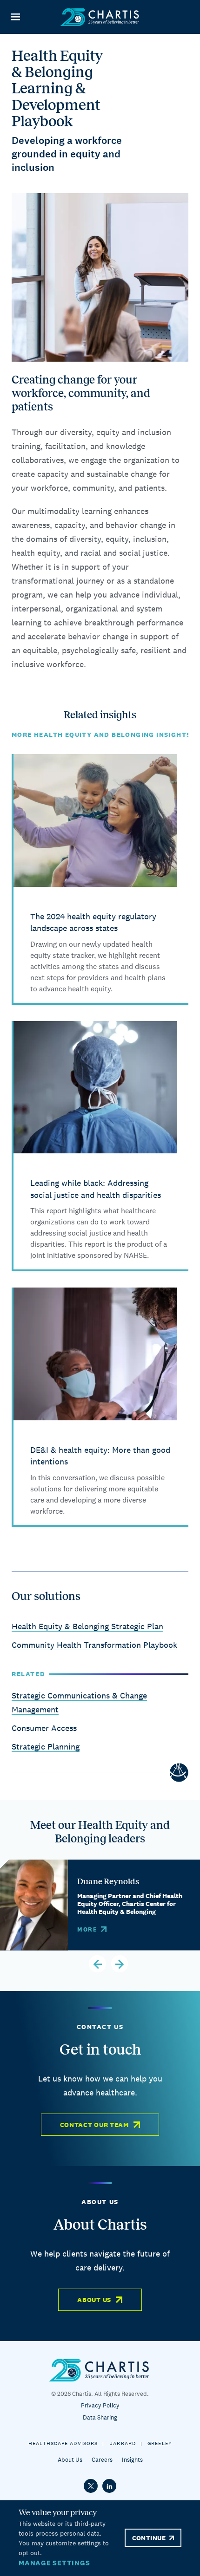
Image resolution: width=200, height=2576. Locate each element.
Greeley (160, 2443)
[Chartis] (100, 17)
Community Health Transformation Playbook (94, 1645)
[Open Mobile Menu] (15, 17)
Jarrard (123, 2443)
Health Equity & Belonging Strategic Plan (87, 1626)
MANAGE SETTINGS (54, 2563)
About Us (94, 2300)
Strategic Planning (46, 1747)
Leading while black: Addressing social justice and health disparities (96, 1189)
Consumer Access (44, 1728)
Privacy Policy (100, 2405)
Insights (132, 2460)
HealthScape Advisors (63, 2443)
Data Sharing (100, 2417)
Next (120, 1964)
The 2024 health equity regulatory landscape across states (93, 922)
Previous (97, 1964)
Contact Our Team (94, 2125)
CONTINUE (149, 2538)
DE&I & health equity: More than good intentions (100, 1456)
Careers (102, 2460)
